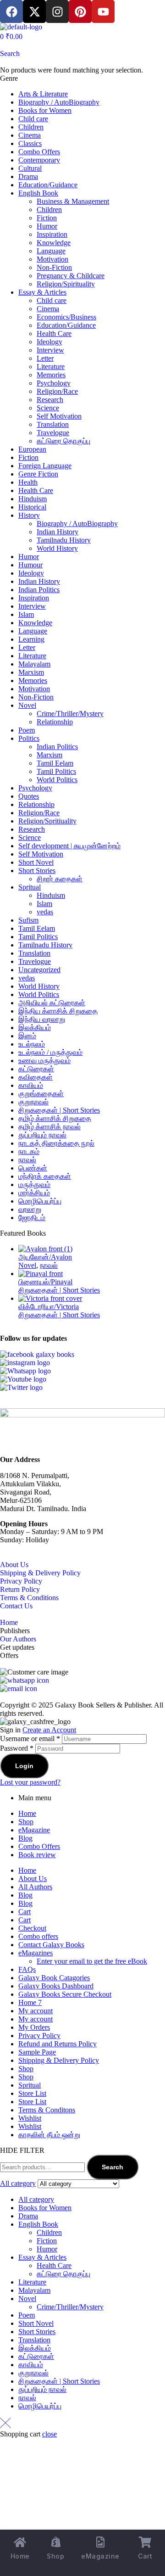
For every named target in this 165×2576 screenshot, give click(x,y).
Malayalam (34, 664)
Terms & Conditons (47, 2110)
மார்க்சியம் (34, 1193)
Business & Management (73, 201)
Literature (51, 367)
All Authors (35, 1887)
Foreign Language (45, 466)
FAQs (27, 1969)
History (29, 515)
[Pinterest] (80, 11)
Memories (51, 375)
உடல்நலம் (32, 1044)
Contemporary (39, 160)
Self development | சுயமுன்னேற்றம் (69, 846)
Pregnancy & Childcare (71, 276)
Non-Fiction (54, 267)
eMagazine (34, 1830)
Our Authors (18, 1639)
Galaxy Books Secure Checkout (65, 1994)
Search (113, 2167)
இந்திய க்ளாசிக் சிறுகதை (58, 1011)
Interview (50, 350)
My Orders (34, 2027)
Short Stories (37, 871)
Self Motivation (59, 416)
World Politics (57, 780)
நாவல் (27, 1160)
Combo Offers (39, 152)
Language (51, 251)
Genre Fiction (38, 474)
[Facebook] (11, 11)
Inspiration (52, 234)
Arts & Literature (43, 94)
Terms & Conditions (29, 1598)
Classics (30, 143)
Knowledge (54, 243)
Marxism (31, 672)
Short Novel (36, 862)
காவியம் (31, 1085)
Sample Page (37, 2052)
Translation (53, 424)
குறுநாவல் (33, 1102)
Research (50, 400)
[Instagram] (57, 11)
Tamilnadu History (64, 540)
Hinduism (33, 499)
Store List (32, 2093)
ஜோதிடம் (32, 1218)
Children (31, 127)
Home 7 (30, 2002)
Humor (47, 226)
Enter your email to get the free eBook (92, 1961)
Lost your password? (30, 1782)
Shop (26, 1822)
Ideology (49, 342)
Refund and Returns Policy (58, 2044)
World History (57, 548)
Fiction (47, 218)
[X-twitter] (34, 11)
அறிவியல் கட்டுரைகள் (52, 1003)
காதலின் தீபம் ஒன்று (49, 2135)
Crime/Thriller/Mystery (70, 714)
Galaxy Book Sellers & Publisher (103, 1705)
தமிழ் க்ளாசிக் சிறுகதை (55, 1118)
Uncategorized (39, 970)
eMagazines (36, 1953)
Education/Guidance (48, 185)
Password (17, 1748)
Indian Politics (39, 590)
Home (9, 1622)
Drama (28, 176)
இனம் (27, 1036)
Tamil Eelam (55, 763)
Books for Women (45, 110)
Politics (29, 738)
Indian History (58, 532)
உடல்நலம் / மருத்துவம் (50, 1052)
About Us (14, 1565)
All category (36, 2199)
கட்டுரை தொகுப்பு (63, 441)
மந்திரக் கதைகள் (45, 1176)
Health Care (54, 333)
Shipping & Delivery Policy (40, 1573)
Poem (27, 730)
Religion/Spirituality (66, 284)
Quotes (29, 796)
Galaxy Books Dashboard (56, 1986)
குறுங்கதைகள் (41, 1094)
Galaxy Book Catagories (54, 1978)
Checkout (32, 1928)
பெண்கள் (33, 1168)
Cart (25, 1912)
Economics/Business (66, 317)
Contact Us (16, 1606)
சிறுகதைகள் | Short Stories (59, 1110)
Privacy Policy (21, 1581)
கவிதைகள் (36, 1077)
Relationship (55, 722)
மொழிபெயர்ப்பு (40, 1201)
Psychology (54, 383)
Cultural (30, 168)
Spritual (30, 887)
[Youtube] (103, 11)
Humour (30, 565)
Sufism (28, 920)
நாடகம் (29, 1151)
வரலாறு (30, 1209)
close (49, 2434)
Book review (37, 1855)
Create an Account (49, 1730)
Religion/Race (57, 391)
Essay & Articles (42, 292)
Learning (31, 639)
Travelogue (53, 433)
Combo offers (38, 1936)
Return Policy (20, 1589)
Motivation (52, 259)
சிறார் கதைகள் (60, 879)
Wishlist (30, 2118)
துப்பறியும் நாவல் (42, 1135)
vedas (45, 912)
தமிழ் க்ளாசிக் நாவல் (49, 1127)
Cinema (30, 135)
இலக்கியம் (35, 1028)
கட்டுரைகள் (36, 1069)
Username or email (30, 1739)
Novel (27, 705)
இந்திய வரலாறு (42, 1019)
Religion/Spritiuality (47, 821)
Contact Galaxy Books (51, 1945)
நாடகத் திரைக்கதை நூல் (56, 1143)
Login (24, 1766)
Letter (45, 358)
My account (36, 2011)
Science (48, 408)
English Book (38, 193)
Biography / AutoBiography (59, 102)
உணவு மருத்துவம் (44, 1061)
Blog (25, 1838)
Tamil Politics (56, 771)
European (32, 449)
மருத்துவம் (34, 1184)
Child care (33, 119)
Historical (32, 507)
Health (28, 482)
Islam (26, 614)
